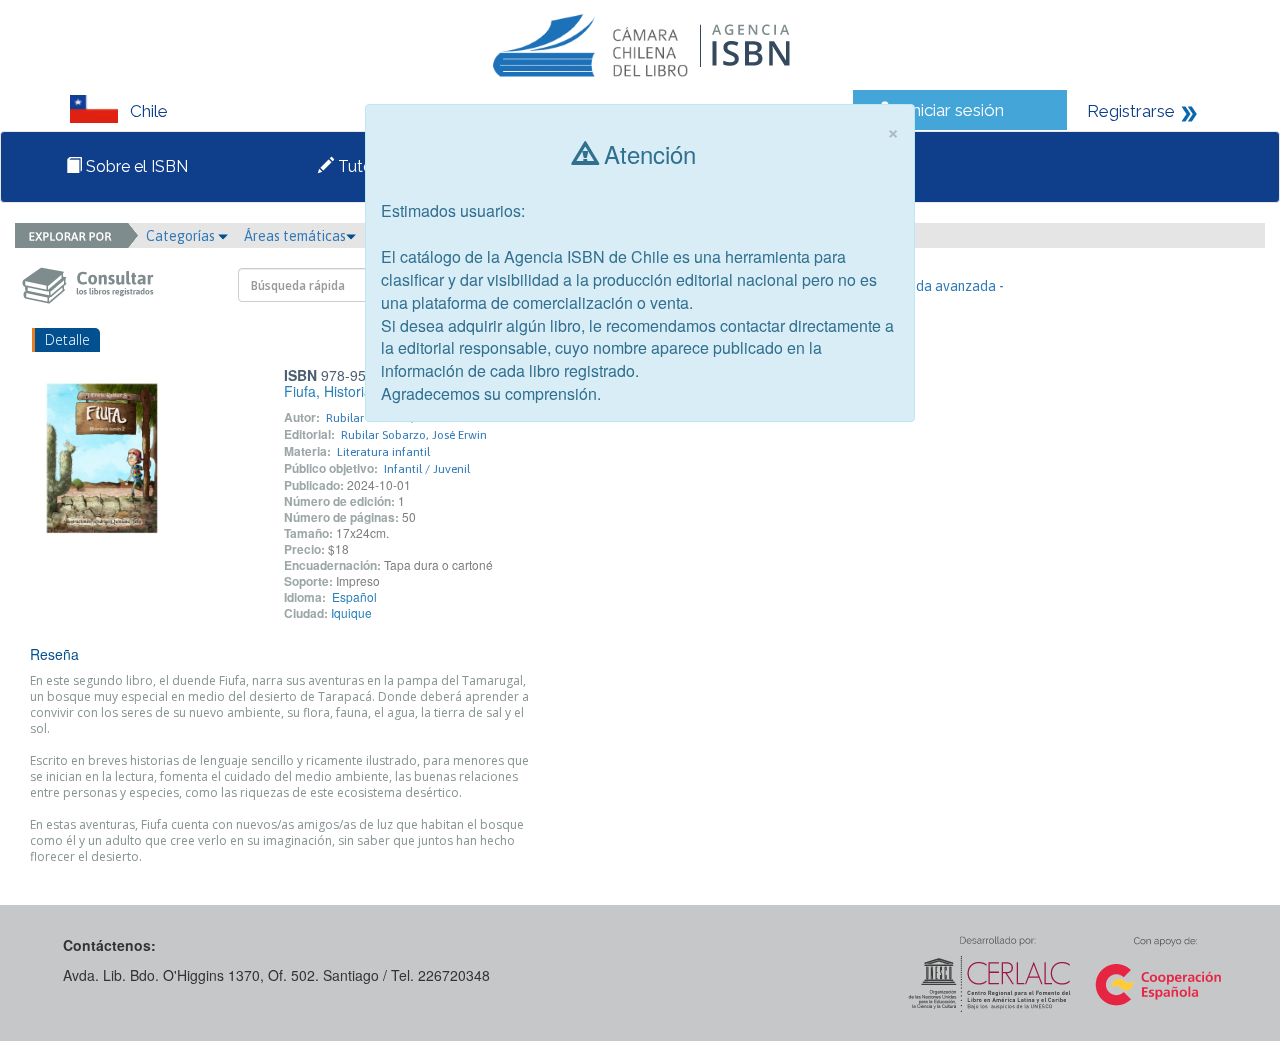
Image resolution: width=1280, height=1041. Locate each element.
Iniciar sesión (955, 110)
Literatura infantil (383, 452)
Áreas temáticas (295, 236)
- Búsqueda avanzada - (933, 286)
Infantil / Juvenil (427, 469)
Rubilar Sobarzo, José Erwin (414, 435)
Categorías (182, 236)
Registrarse (1131, 111)
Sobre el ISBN (135, 166)
